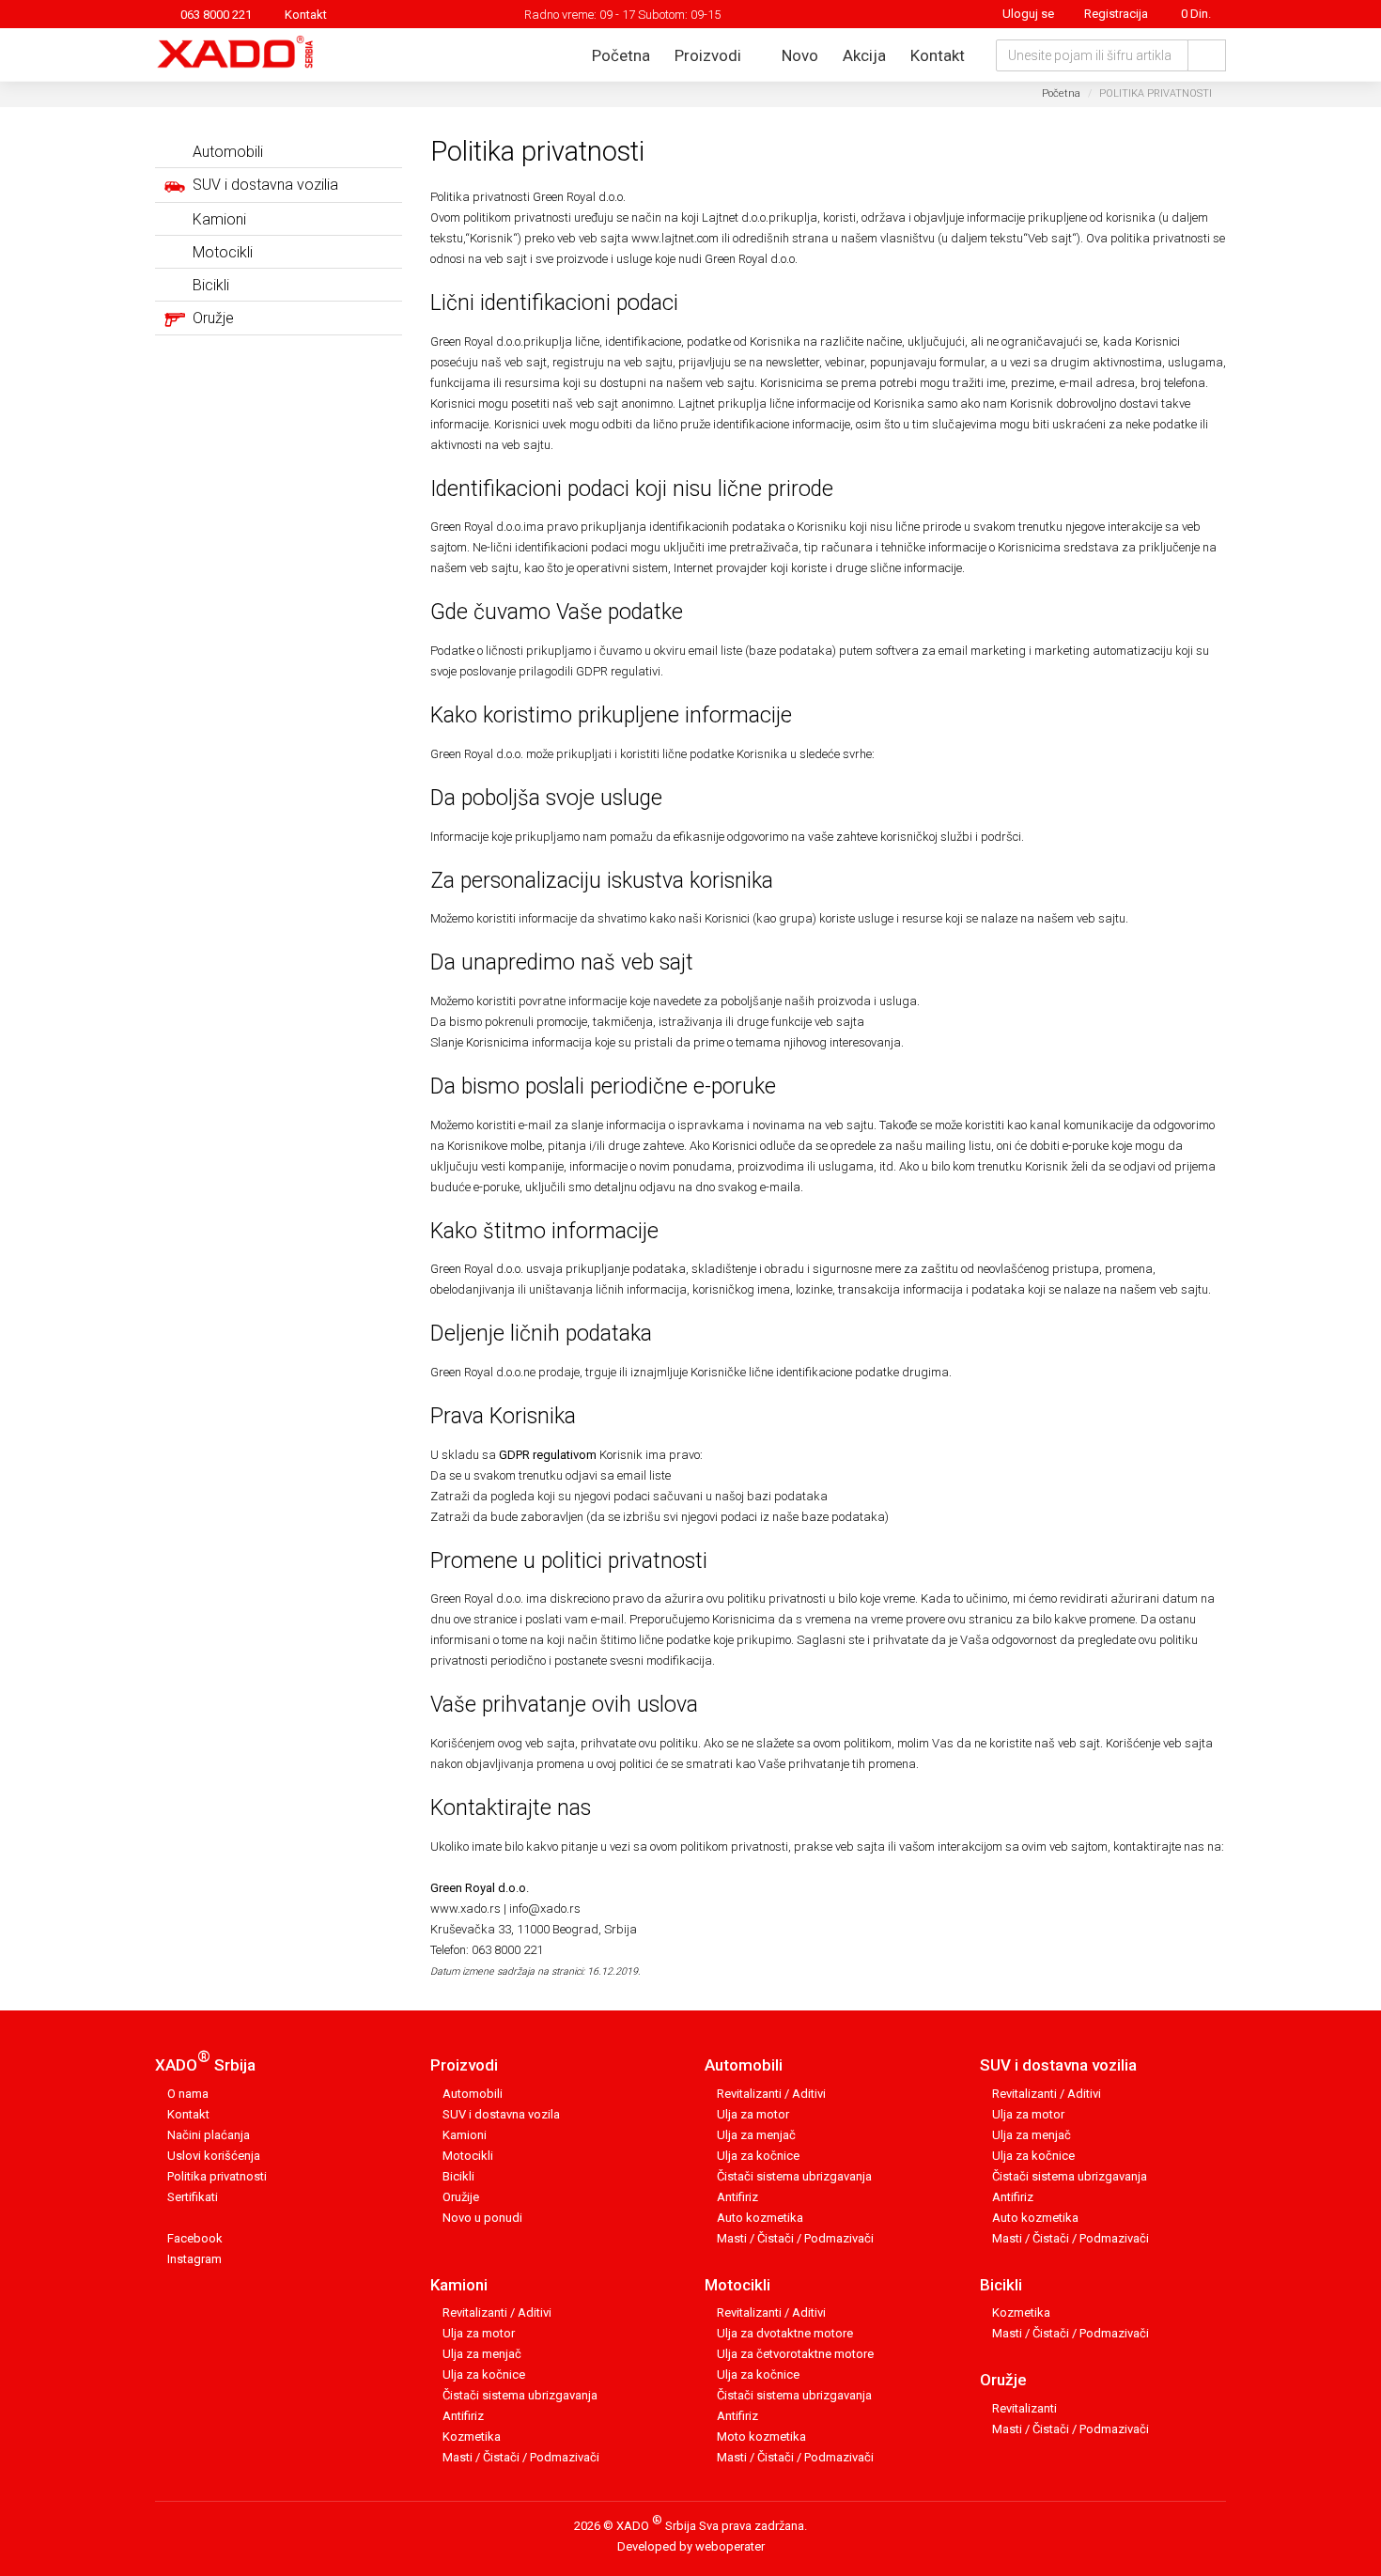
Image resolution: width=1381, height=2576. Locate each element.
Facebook (195, 2238)
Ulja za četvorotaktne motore (795, 2354)
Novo (800, 55)
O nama (188, 2094)
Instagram (194, 2259)
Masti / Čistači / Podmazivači (795, 2238)
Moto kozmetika (761, 2436)
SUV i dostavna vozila (501, 2114)
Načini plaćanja (209, 2135)
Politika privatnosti (217, 2176)
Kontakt (306, 15)
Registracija (1116, 14)
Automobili (473, 2094)
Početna (621, 55)
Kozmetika (472, 2436)
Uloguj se (1027, 14)
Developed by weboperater (691, 2546)
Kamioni (465, 2135)
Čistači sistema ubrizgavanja (794, 2176)
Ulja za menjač (756, 2135)
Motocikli (468, 2156)
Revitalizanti (1024, 2408)
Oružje (1003, 2380)
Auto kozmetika (760, 2218)
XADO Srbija (205, 2061)
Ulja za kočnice (758, 2156)
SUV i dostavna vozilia (1058, 2065)
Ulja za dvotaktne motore (785, 2333)
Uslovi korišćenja (214, 2156)
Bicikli (458, 2176)
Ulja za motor (753, 2114)
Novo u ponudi (482, 2218)
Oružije (461, 2197)
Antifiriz (737, 2197)
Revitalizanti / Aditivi (771, 2094)
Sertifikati (193, 2197)
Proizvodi (710, 55)
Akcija (864, 55)
